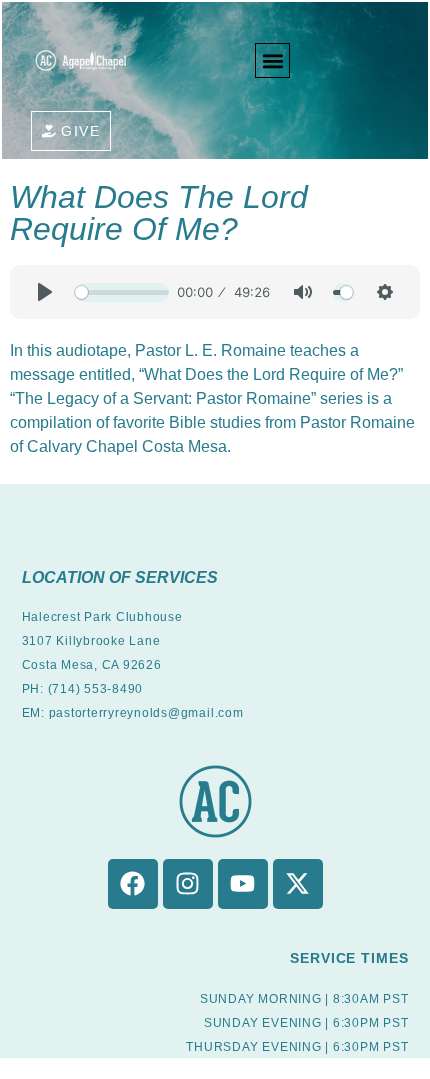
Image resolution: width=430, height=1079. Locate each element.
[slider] (122, 292)
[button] (272, 60)
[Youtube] (243, 884)
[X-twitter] (298, 884)
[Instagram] (188, 884)
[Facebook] (133, 884)
